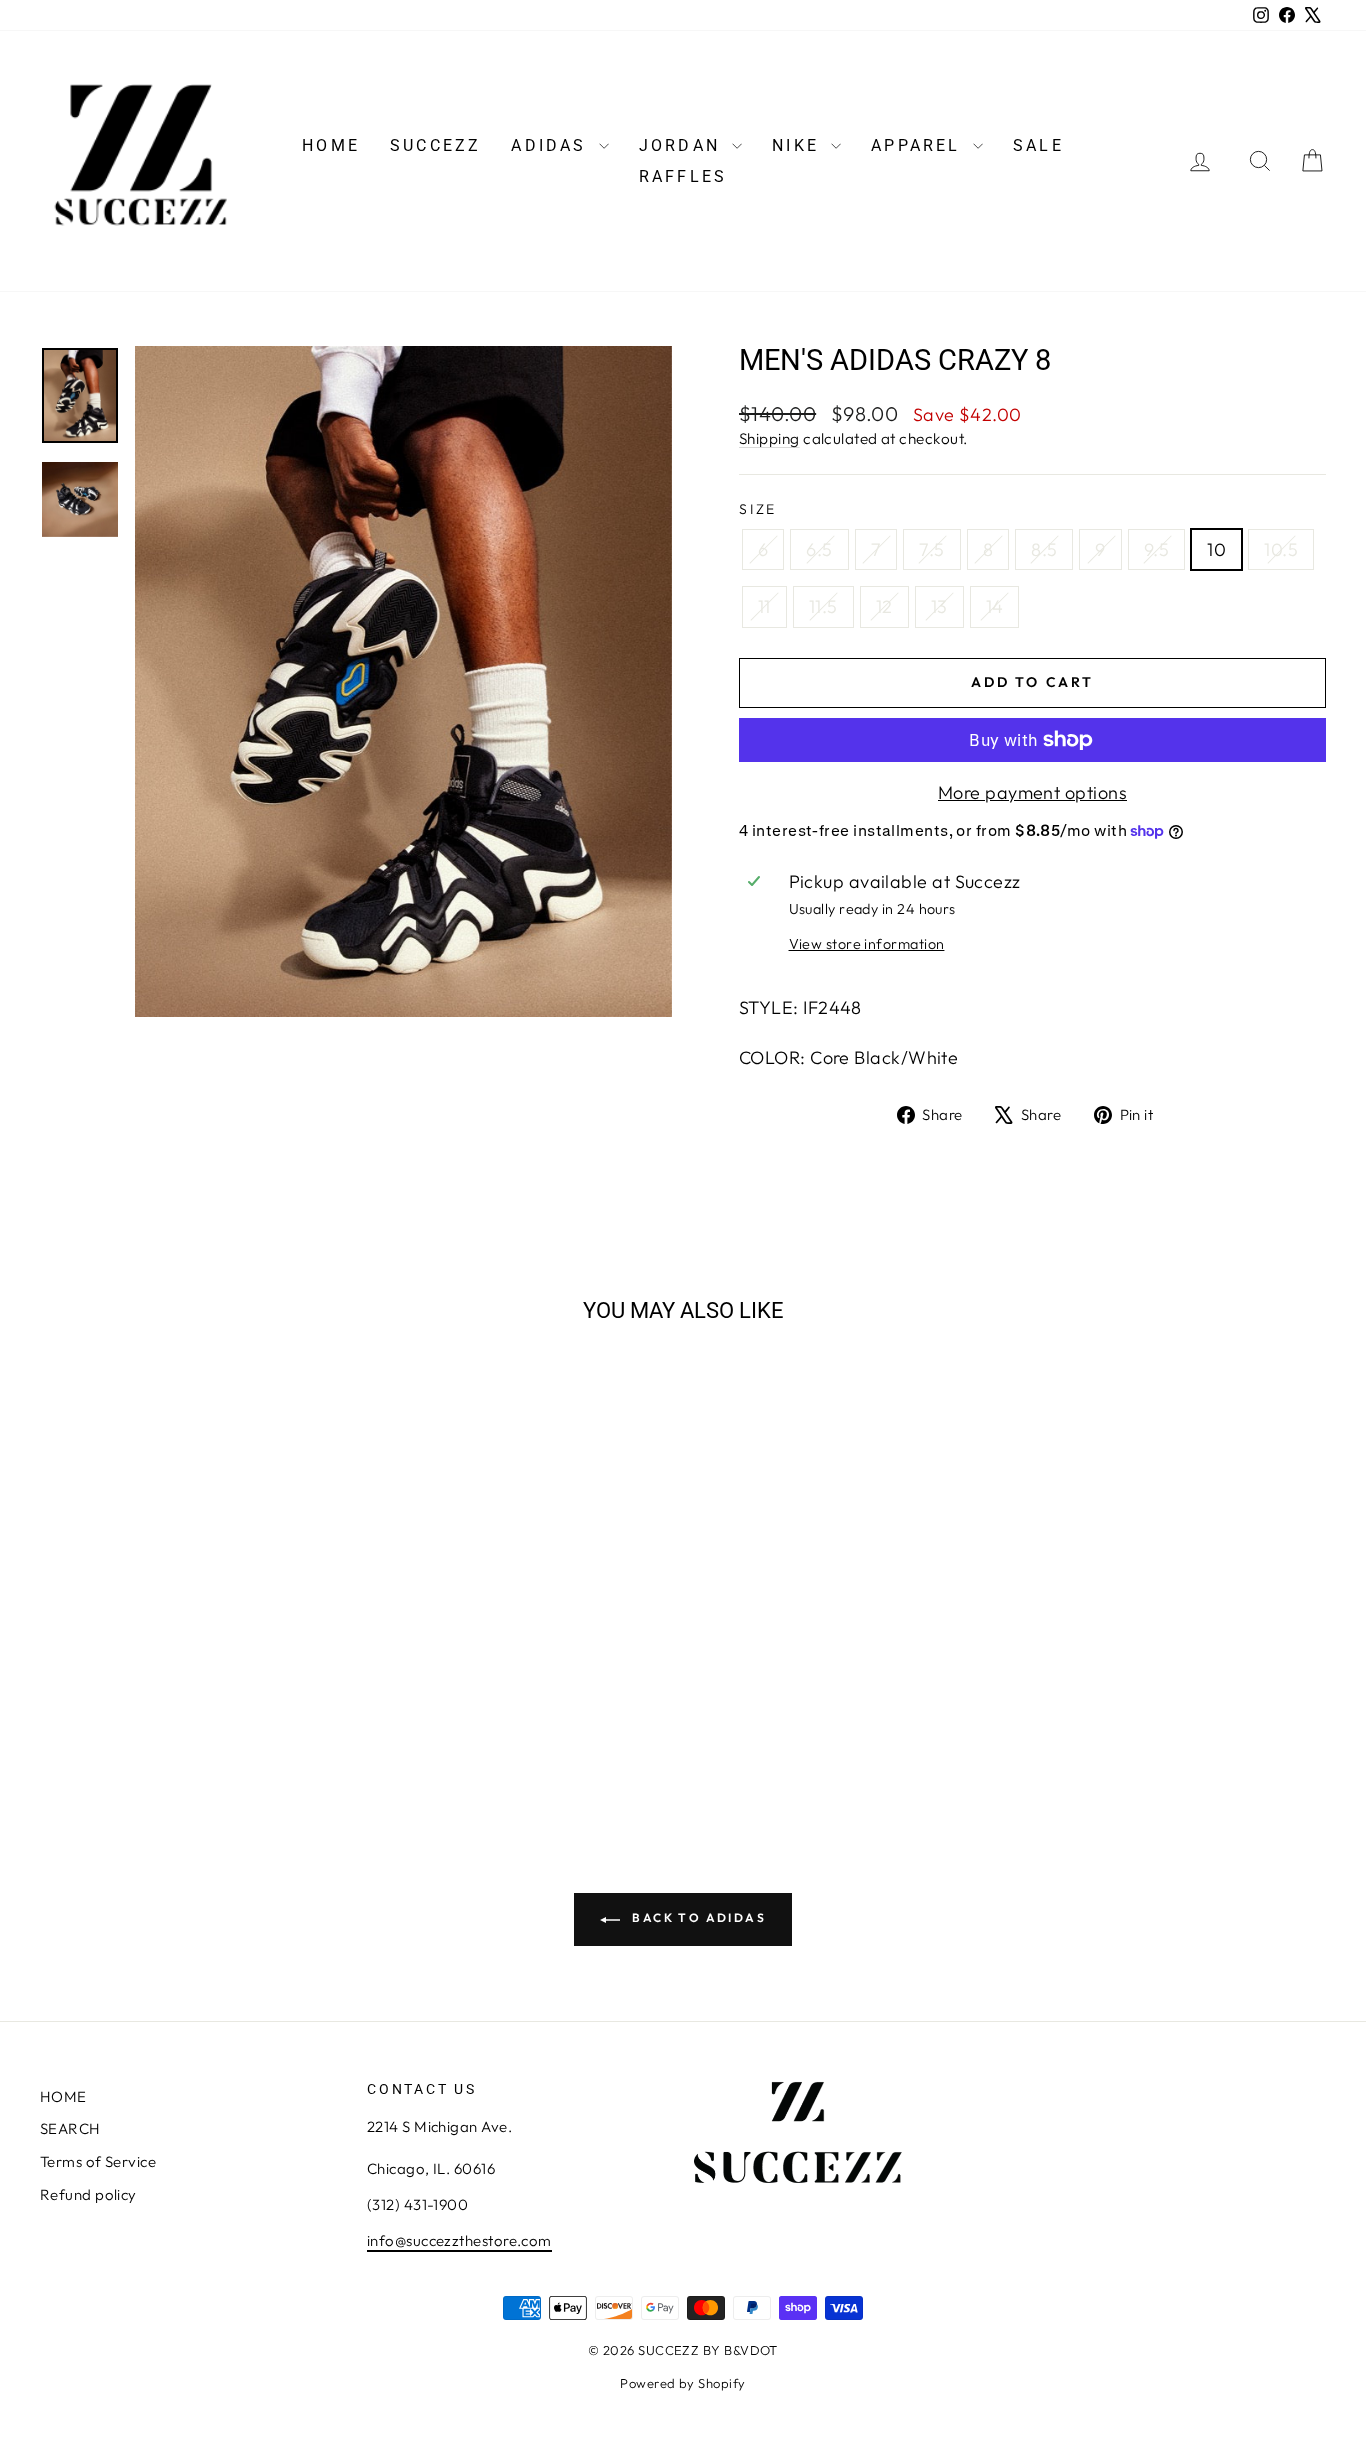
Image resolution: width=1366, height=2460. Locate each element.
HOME (331, 145)
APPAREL (919, 145)
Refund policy (88, 2194)
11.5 (823, 606)
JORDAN (683, 145)
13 (939, 606)
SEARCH (70, 2128)
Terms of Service (98, 2161)
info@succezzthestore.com (459, 2240)
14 (995, 606)
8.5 (1044, 549)
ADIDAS (552, 145)
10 (1216, 549)
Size (758, 509)
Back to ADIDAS (697, 1917)
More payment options (1032, 792)
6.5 (819, 549)
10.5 (1281, 549)
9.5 (1156, 549)
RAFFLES (683, 176)
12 (884, 606)
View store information (867, 944)
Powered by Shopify (682, 2383)
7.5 (931, 549)
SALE (1038, 145)
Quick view (193, 1655)
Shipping (769, 438)
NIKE (799, 145)
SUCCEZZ (435, 145)
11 (764, 606)
